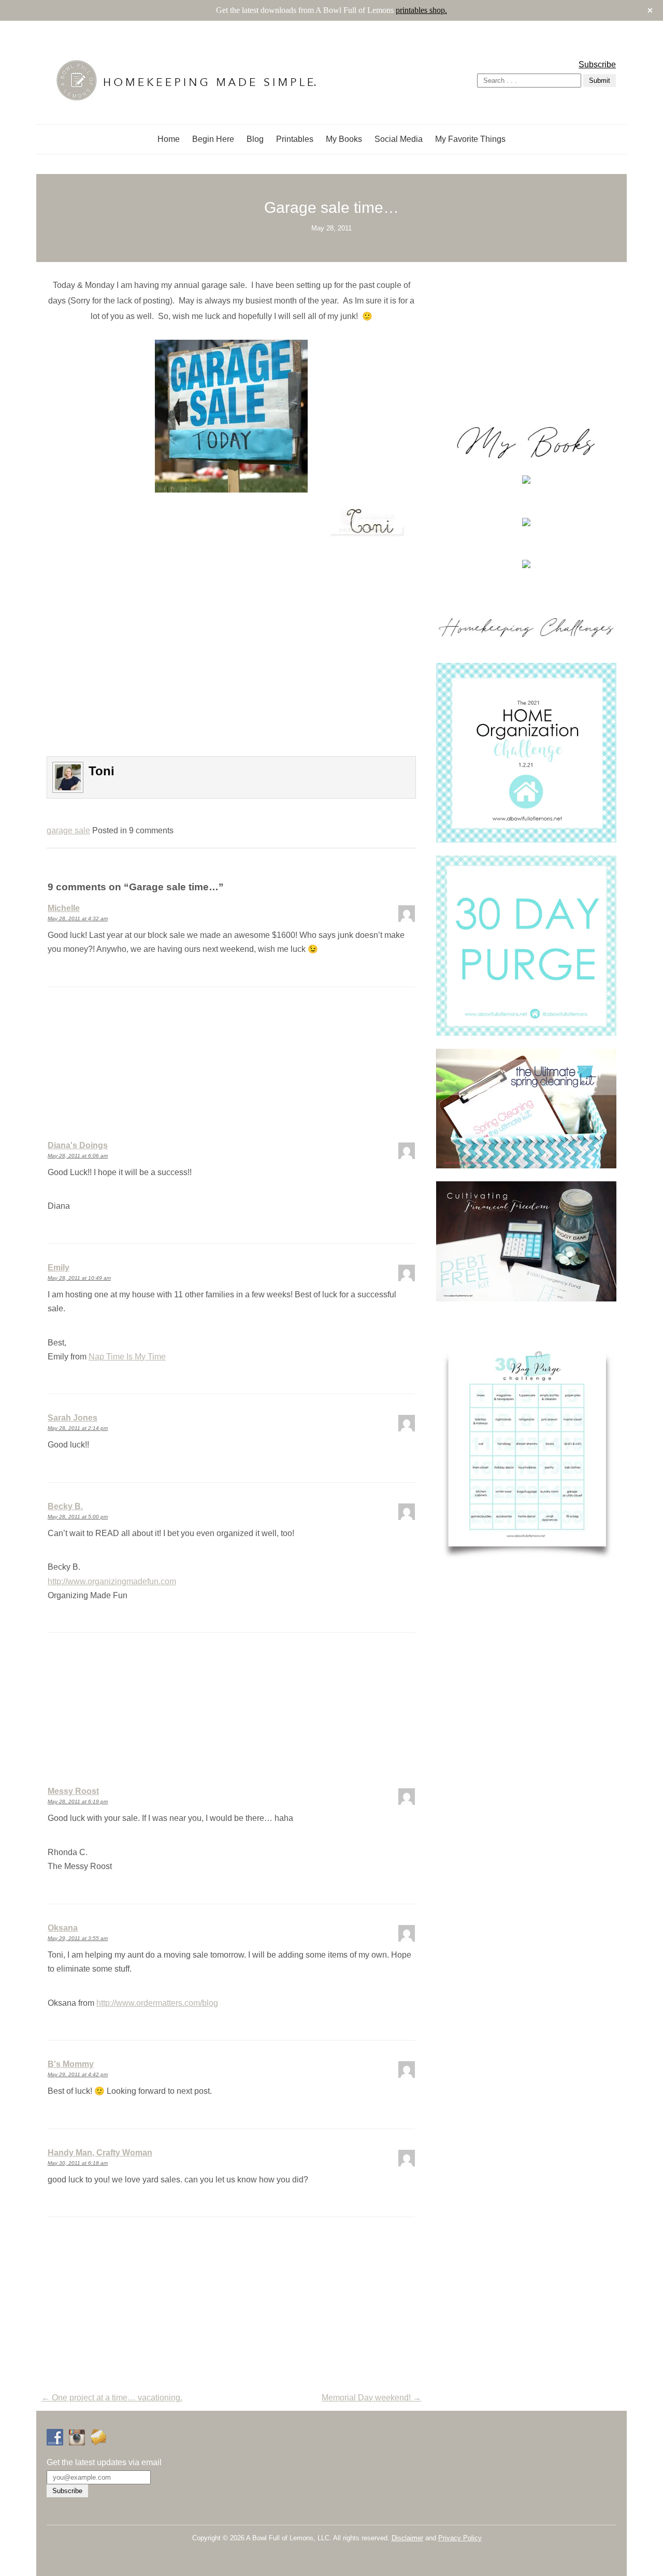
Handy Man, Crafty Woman (100, 2153)
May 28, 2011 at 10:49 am (79, 1278)
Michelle (64, 908)
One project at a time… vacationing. (112, 2398)
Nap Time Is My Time (127, 1357)
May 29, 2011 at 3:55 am (78, 1938)
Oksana (63, 1928)
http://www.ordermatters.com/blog (157, 2003)
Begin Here (213, 139)
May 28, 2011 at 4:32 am (78, 918)
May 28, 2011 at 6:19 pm (78, 1801)
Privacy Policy (460, 2538)
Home (169, 139)
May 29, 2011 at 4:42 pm (78, 2074)
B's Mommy (71, 2064)
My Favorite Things (470, 139)
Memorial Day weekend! (371, 2398)
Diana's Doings (78, 1145)
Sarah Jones (73, 1418)
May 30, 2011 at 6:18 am (78, 2163)
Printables (295, 139)
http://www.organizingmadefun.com (112, 1581)
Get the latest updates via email (104, 2462)
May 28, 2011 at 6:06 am (78, 1156)
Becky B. (65, 1506)
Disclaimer (407, 2538)
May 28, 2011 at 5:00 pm (78, 1517)
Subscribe (597, 64)
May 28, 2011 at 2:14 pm (78, 1428)
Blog (255, 139)
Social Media (399, 139)
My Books (344, 139)
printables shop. (421, 10)
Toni (102, 771)
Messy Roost (73, 1791)
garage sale (68, 830)
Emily (59, 1268)
